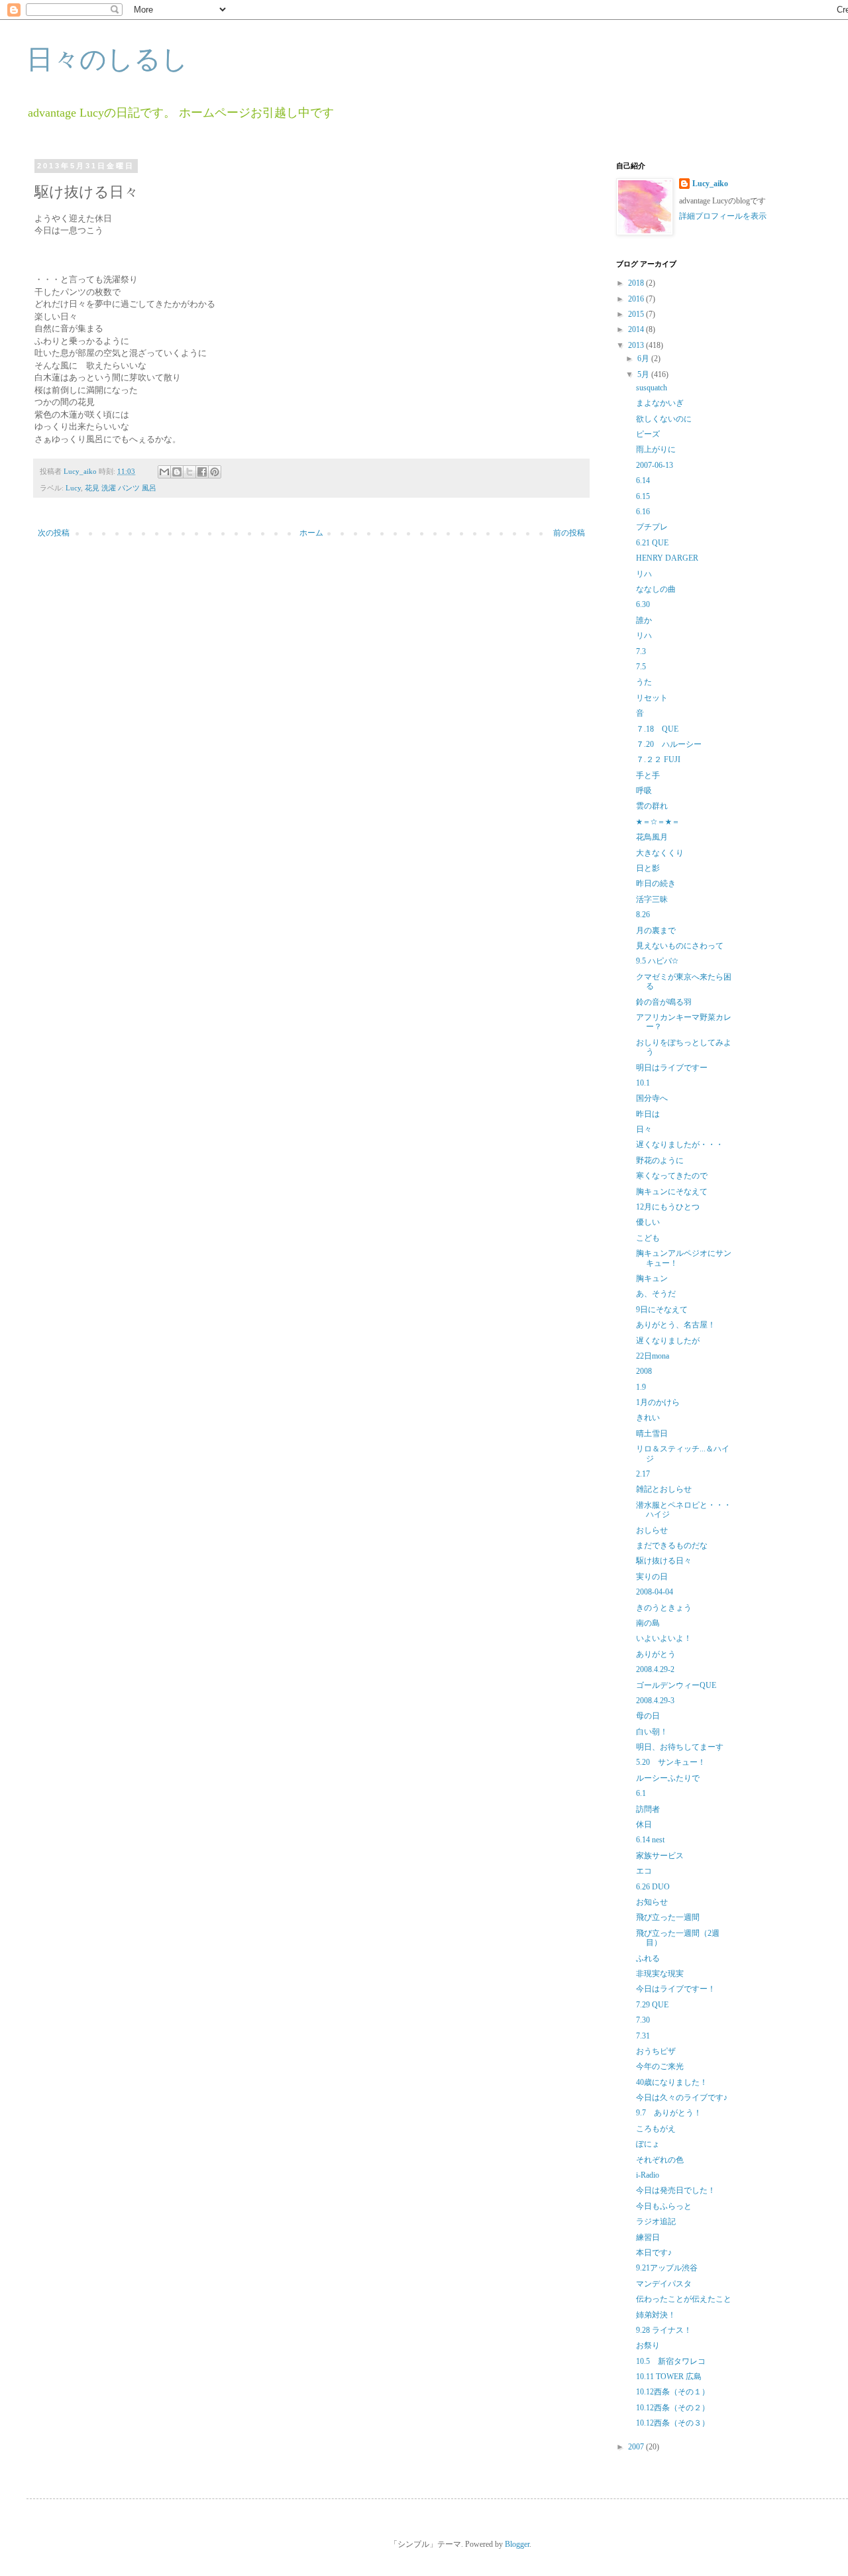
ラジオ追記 (656, 2221)
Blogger (517, 2544)
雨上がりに (656, 449)
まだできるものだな (672, 1545)
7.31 (643, 2036)
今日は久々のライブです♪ (682, 2098)
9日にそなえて (662, 1310)
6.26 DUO (653, 1887)
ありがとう (656, 1654)
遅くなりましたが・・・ (680, 1145)
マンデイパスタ (664, 2284)
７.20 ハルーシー (669, 744)
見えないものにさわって (680, 946)
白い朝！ (652, 1732)
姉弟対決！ (656, 2315)
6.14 (643, 480)
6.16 (643, 512)
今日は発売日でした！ (676, 2190)
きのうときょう (664, 1608)
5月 (644, 374)
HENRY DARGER (667, 558)
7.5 (641, 667)
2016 (637, 299)
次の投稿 (54, 533)
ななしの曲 (656, 589)
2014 (637, 329)
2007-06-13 (655, 465)
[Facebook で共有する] (202, 472)
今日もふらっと (664, 2206)
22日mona (653, 1356)
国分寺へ (652, 1098)
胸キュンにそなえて (672, 1192)
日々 (644, 1129)
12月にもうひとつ (668, 1207)
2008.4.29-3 (655, 1701)
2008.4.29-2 (655, 1669)
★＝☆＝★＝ (658, 822)
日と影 (648, 868)
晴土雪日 (652, 1433)
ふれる (648, 1958)
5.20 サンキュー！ (671, 1762)
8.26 (643, 915)
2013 (637, 345)
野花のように (660, 1160)
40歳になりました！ (672, 2082)
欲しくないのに (664, 419)
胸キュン (652, 1278)
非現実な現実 (660, 1974)
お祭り (648, 2345)
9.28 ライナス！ (664, 2330)
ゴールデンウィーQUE (676, 1685)
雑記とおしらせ (664, 1489)
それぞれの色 (660, 2160)
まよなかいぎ (660, 403)
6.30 (643, 604)
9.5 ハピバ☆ (657, 961)
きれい (648, 1418)
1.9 (641, 1387)
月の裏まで (656, 930)
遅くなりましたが (668, 1341)
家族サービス (660, 1856)
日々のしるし (107, 59)
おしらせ (652, 1530)
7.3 (641, 651)
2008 (644, 1371)
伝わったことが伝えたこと (684, 2299)
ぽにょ (648, 2144)
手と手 (648, 775)
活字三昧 (652, 899)
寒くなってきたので (672, 1176)
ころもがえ (656, 2129)
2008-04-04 (655, 1592)
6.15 (643, 496)
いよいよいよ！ (664, 1638)
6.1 (641, 1793)
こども (648, 1238)
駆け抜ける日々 (664, 1561)
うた (644, 682)
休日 (644, 1824)
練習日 (648, 2237)
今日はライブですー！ (676, 1989)
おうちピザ (656, 2051)
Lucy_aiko (710, 184)
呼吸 (644, 791)
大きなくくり (660, 853)
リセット (652, 698)
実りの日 (652, 1577)
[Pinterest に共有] (215, 472)
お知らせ (652, 1902)
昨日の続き (656, 883)
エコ (644, 1871)
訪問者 (648, 1809)
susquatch (652, 388)
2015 (637, 314)
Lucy (73, 488)
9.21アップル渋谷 (667, 2268)
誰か (644, 620)
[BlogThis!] (177, 472)
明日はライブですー (672, 1068)
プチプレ (652, 527)
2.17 (643, 1474)
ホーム (311, 533)
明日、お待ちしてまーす (680, 1747)
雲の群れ (652, 806)
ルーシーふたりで (668, 1778)
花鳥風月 (652, 837)
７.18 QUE (657, 729)
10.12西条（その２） (673, 2408)
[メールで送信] (164, 472)
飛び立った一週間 (668, 1917)
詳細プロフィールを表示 (723, 216)
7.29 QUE (652, 2005)
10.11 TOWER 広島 (669, 2377)
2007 (637, 2447)
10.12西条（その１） (673, 2392)
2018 (637, 283)
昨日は (648, 1114)
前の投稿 (569, 533)
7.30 (643, 2020)
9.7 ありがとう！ (669, 2113)
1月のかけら (658, 1402)
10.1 (643, 1083)
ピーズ (648, 434)
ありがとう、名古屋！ (676, 1325)
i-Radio (648, 2175)
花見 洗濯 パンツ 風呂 (121, 488)
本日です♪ (654, 2253)
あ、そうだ (656, 1294)
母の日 (648, 1716)
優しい (648, 1222)
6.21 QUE (652, 543)
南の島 (648, 1623)
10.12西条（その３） (673, 2423)
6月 (644, 359)
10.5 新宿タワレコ (671, 2361)
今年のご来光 (660, 2066)
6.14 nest (650, 1840)
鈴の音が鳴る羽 (664, 1002)
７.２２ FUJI (658, 759)
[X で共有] (189, 472)
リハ (644, 574)
